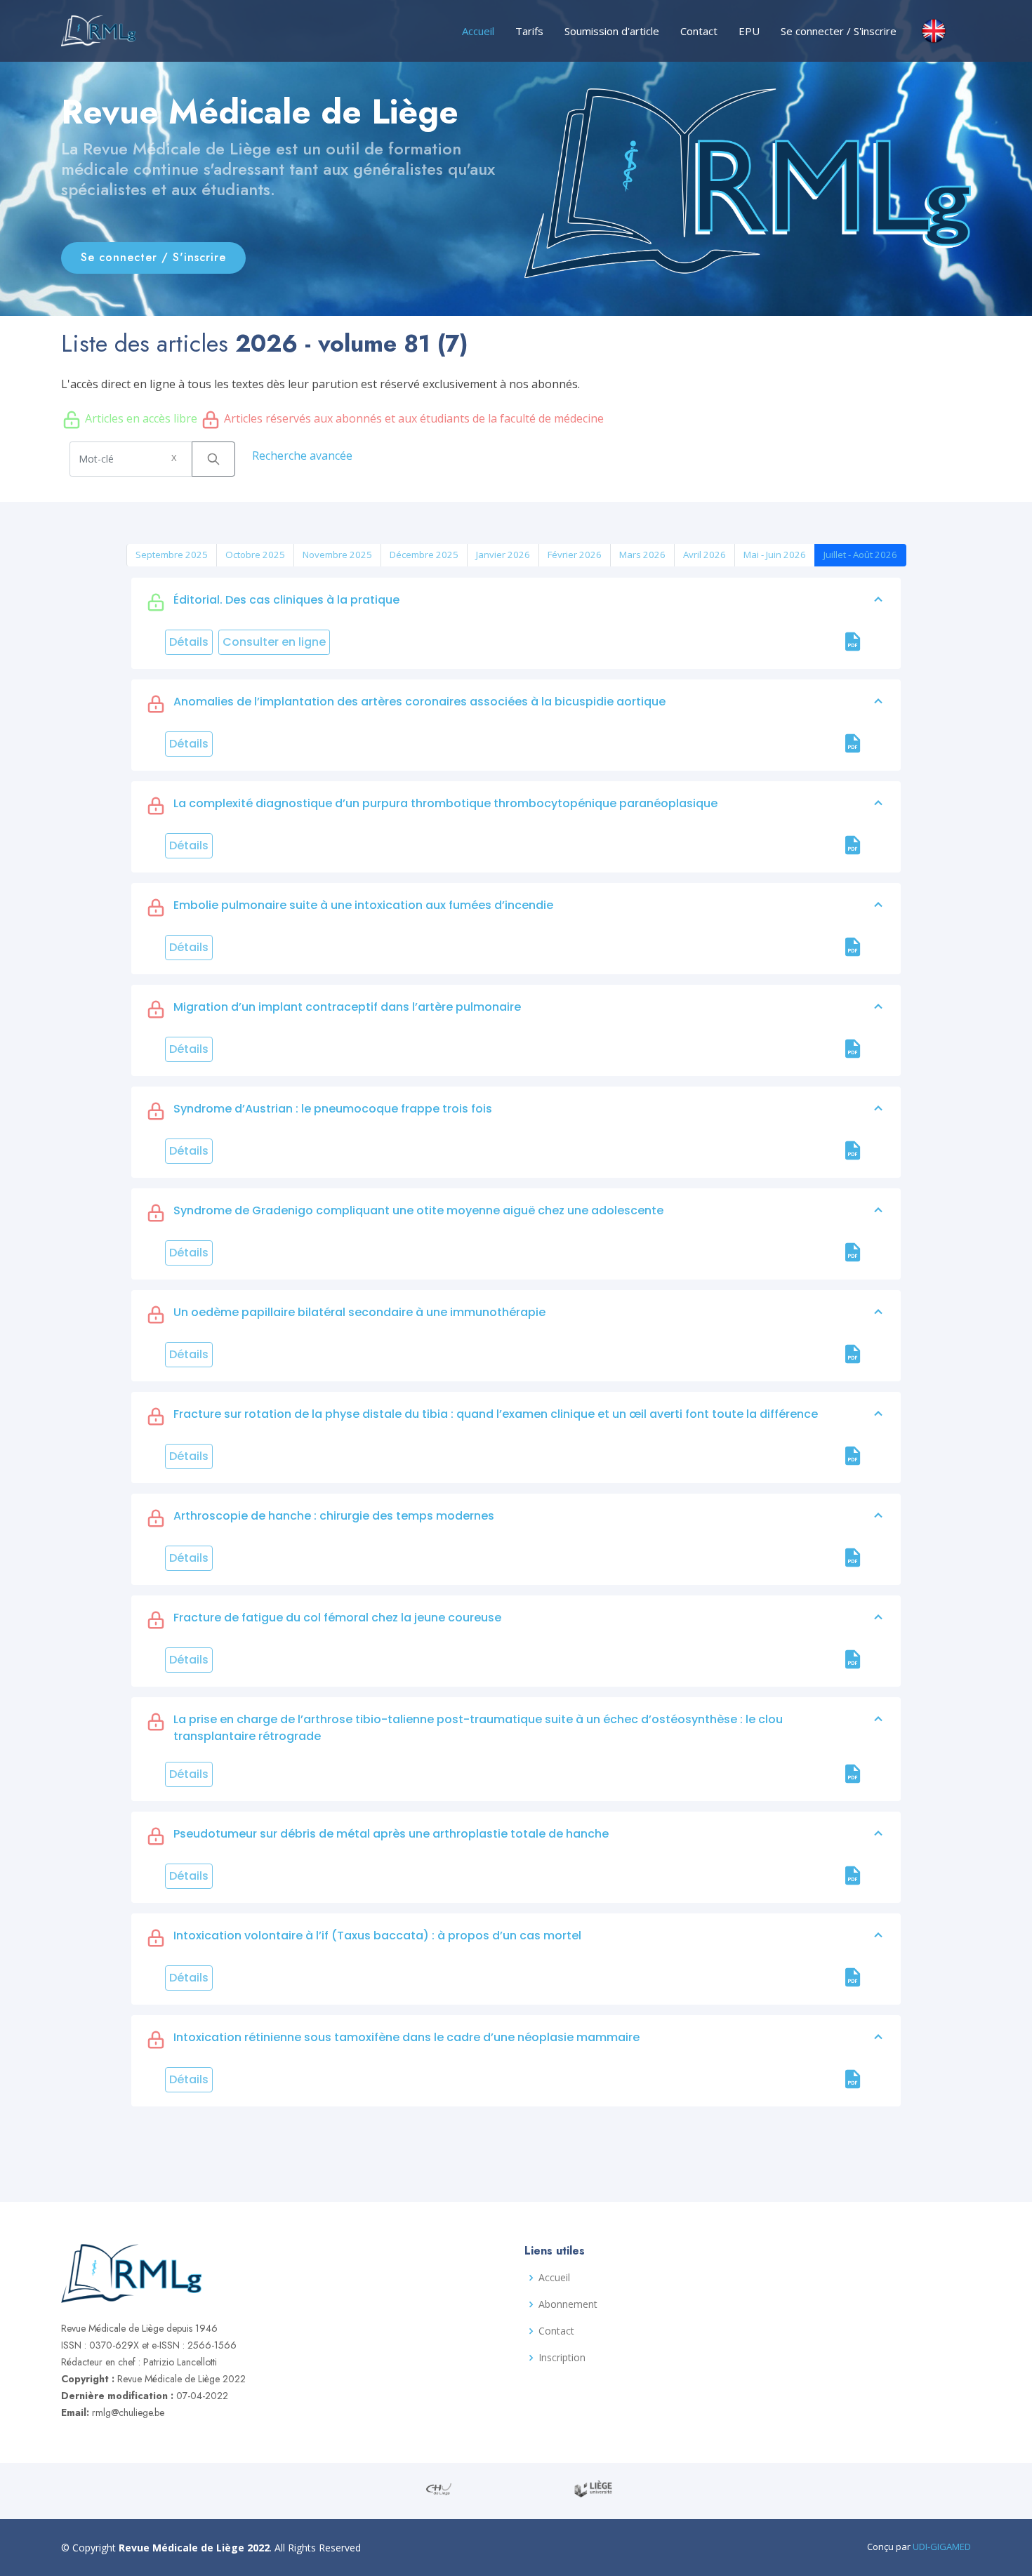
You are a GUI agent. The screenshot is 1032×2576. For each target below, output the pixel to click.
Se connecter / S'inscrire (839, 31)
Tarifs (529, 31)
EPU (749, 31)
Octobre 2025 (255, 555)
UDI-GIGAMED (942, 2547)
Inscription (562, 2358)
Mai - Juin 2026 (775, 555)
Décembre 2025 (424, 555)
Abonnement (568, 2304)
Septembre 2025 (172, 555)
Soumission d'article (612, 31)
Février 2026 (575, 555)
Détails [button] (189, 642)
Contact (699, 31)
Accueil (478, 31)
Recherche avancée (302, 456)
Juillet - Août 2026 (860, 555)
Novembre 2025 (337, 555)
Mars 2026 (642, 555)
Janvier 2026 (503, 555)
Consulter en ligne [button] (274, 642)
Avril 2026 (704, 555)
